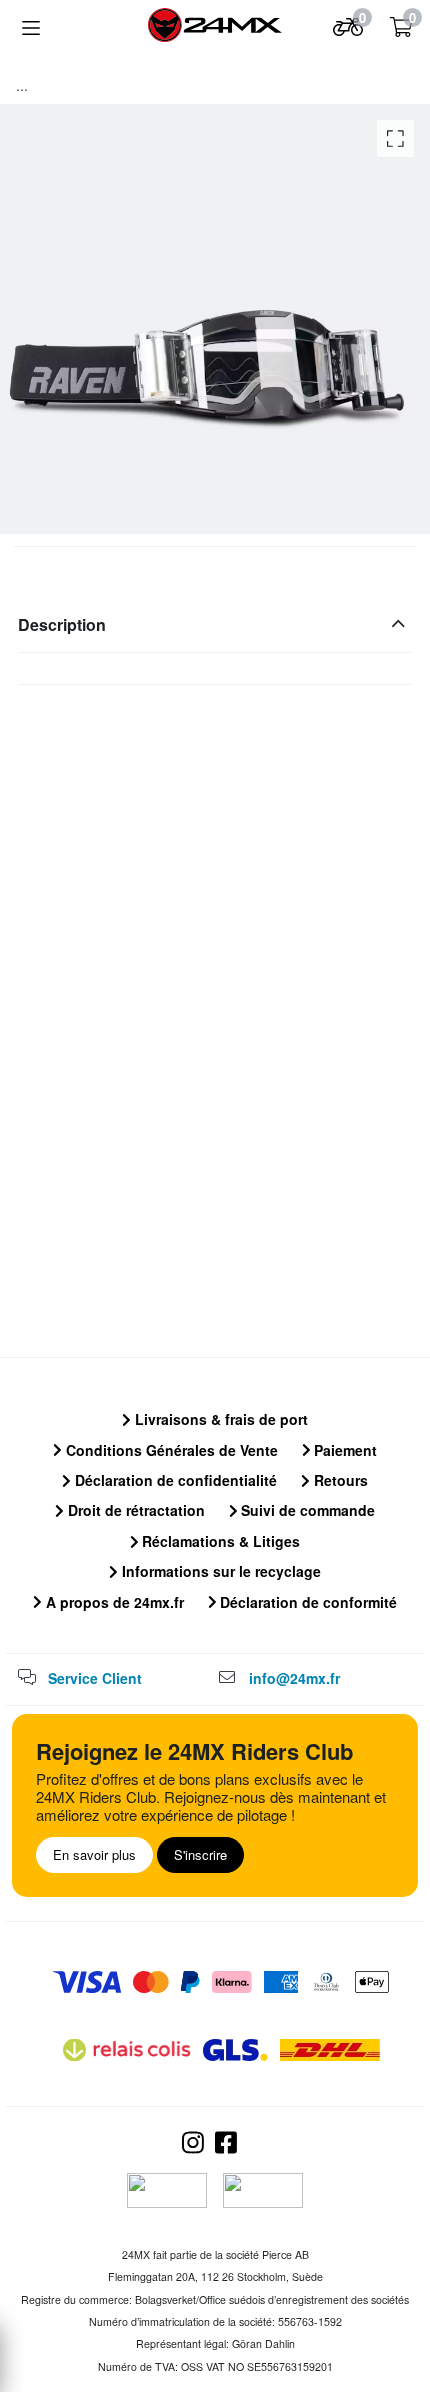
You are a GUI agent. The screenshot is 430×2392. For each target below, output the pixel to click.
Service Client (95, 1678)
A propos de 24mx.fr (113, 1602)
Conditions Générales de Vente (170, 1450)
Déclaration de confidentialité (174, 1480)
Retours (339, 1480)
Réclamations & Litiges (219, 1541)
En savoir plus (94, 1854)
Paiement (343, 1450)
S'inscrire (200, 1854)
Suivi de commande (306, 1510)
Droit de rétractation (134, 1510)
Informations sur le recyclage (219, 1571)
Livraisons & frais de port (219, 1419)
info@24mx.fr (294, 1678)
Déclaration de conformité (306, 1602)
